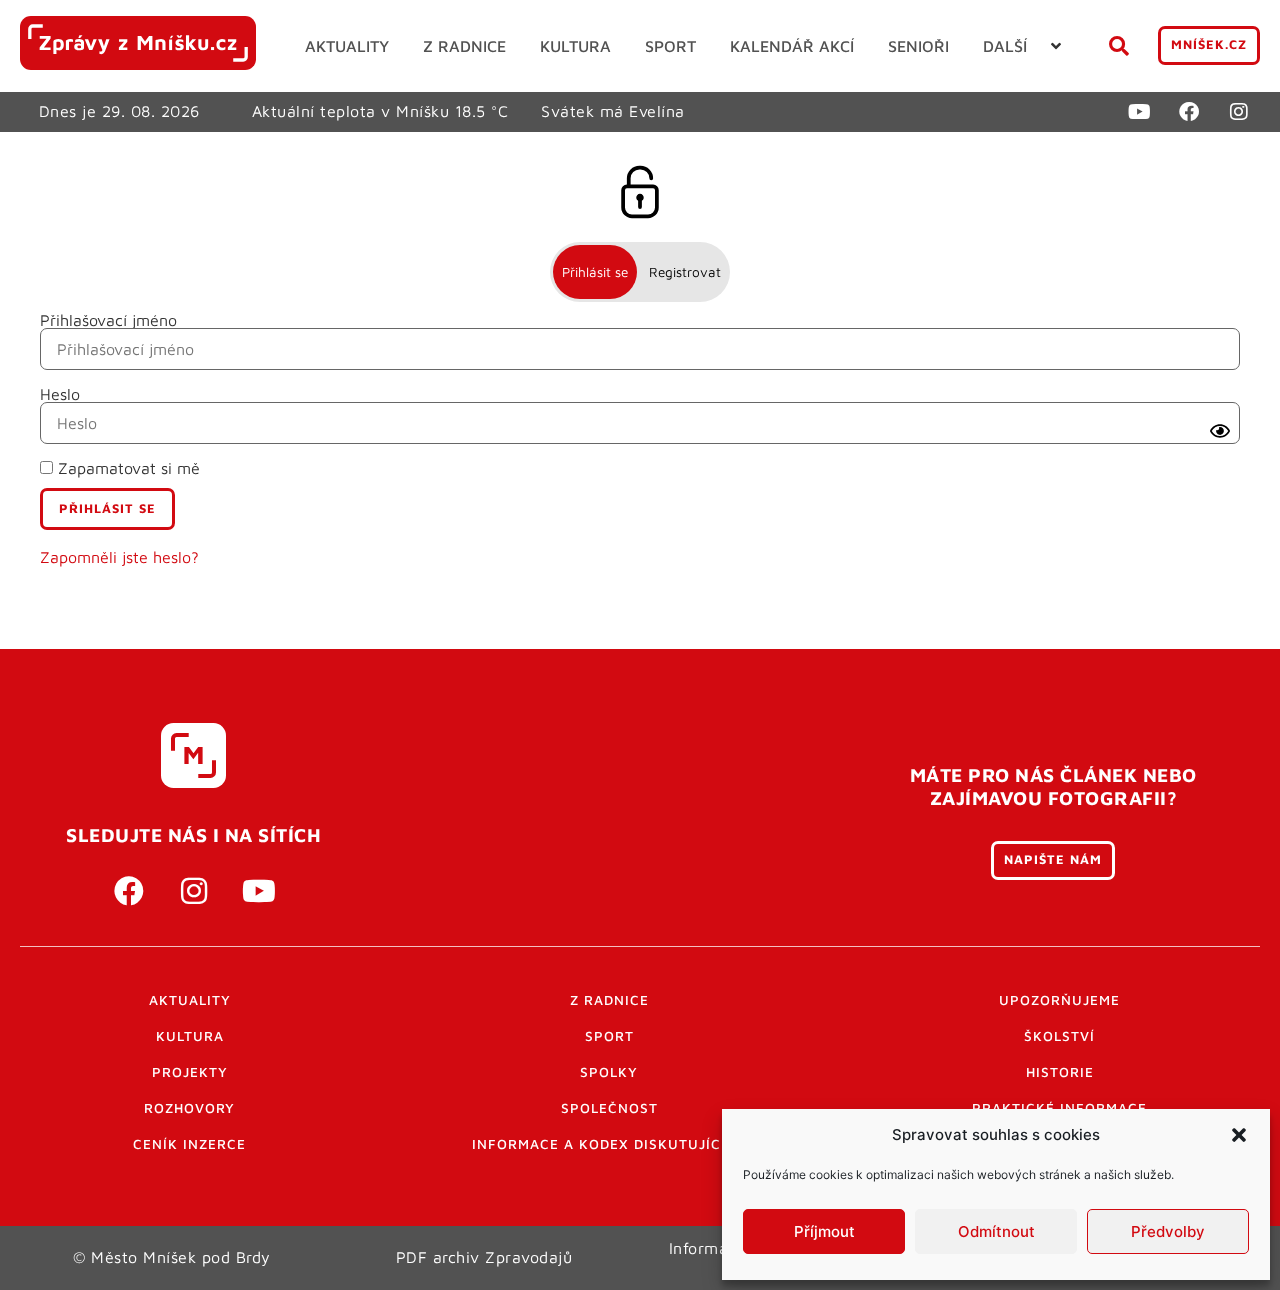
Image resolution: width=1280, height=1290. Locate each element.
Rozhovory (189, 1108)
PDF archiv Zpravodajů (484, 1257)
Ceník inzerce (189, 1144)
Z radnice (609, 1000)
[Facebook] (1189, 112)
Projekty (190, 1072)
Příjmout (824, 1231)
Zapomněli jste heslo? (119, 557)
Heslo (60, 394)
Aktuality (190, 1000)
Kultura (190, 1036)
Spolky (609, 1072)
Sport (609, 1036)
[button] (1239, 1135)
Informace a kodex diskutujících (609, 1144)
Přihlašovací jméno (108, 320)
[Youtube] (1139, 112)
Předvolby (1168, 1231)
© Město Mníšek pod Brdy (172, 1257)
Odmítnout (996, 1231)
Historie (1060, 1072)
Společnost (609, 1108)
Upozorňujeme (1059, 1000)
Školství (1059, 1036)
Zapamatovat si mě (126, 468)
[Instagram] (1239, 112)
